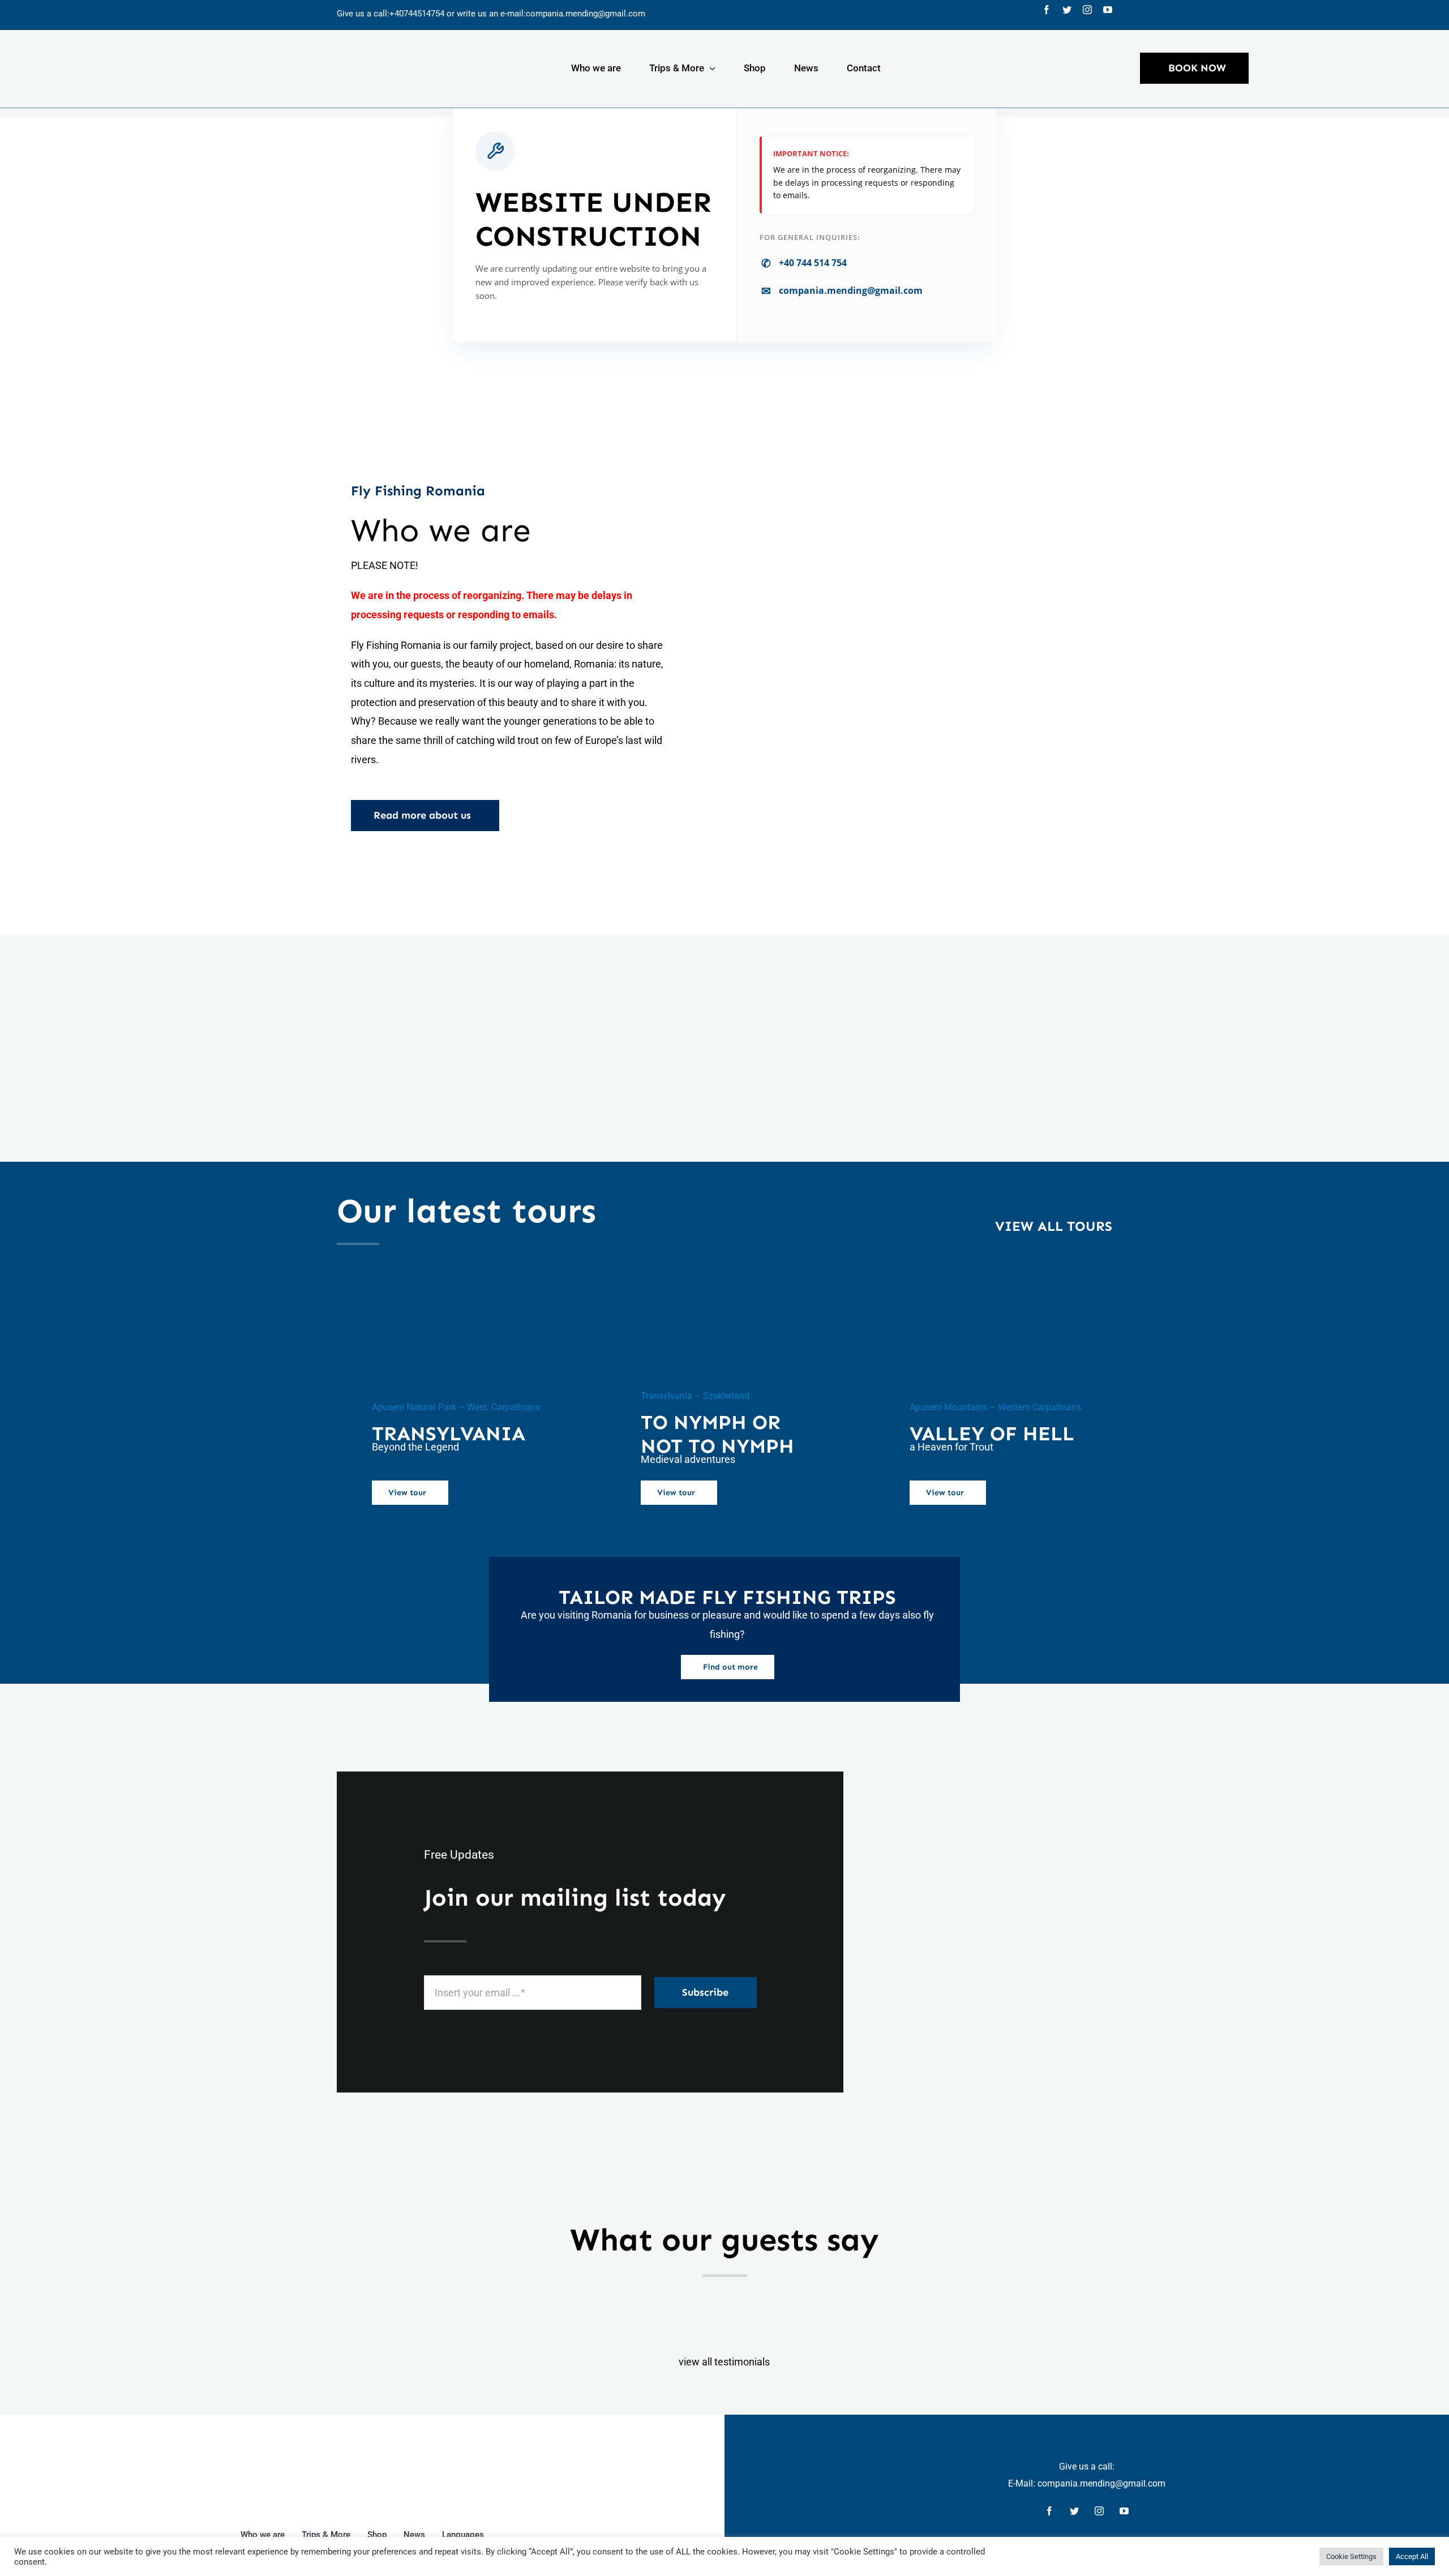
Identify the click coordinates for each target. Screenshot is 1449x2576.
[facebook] (1047, 10)
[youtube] (1108, 10)
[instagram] (1087, 10)
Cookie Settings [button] (1351, 2556)
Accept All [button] (1412, 2556)
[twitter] (1067, 10)
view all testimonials (724, 2362)
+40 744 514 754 (804, 263)
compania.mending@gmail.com (586, 14)
